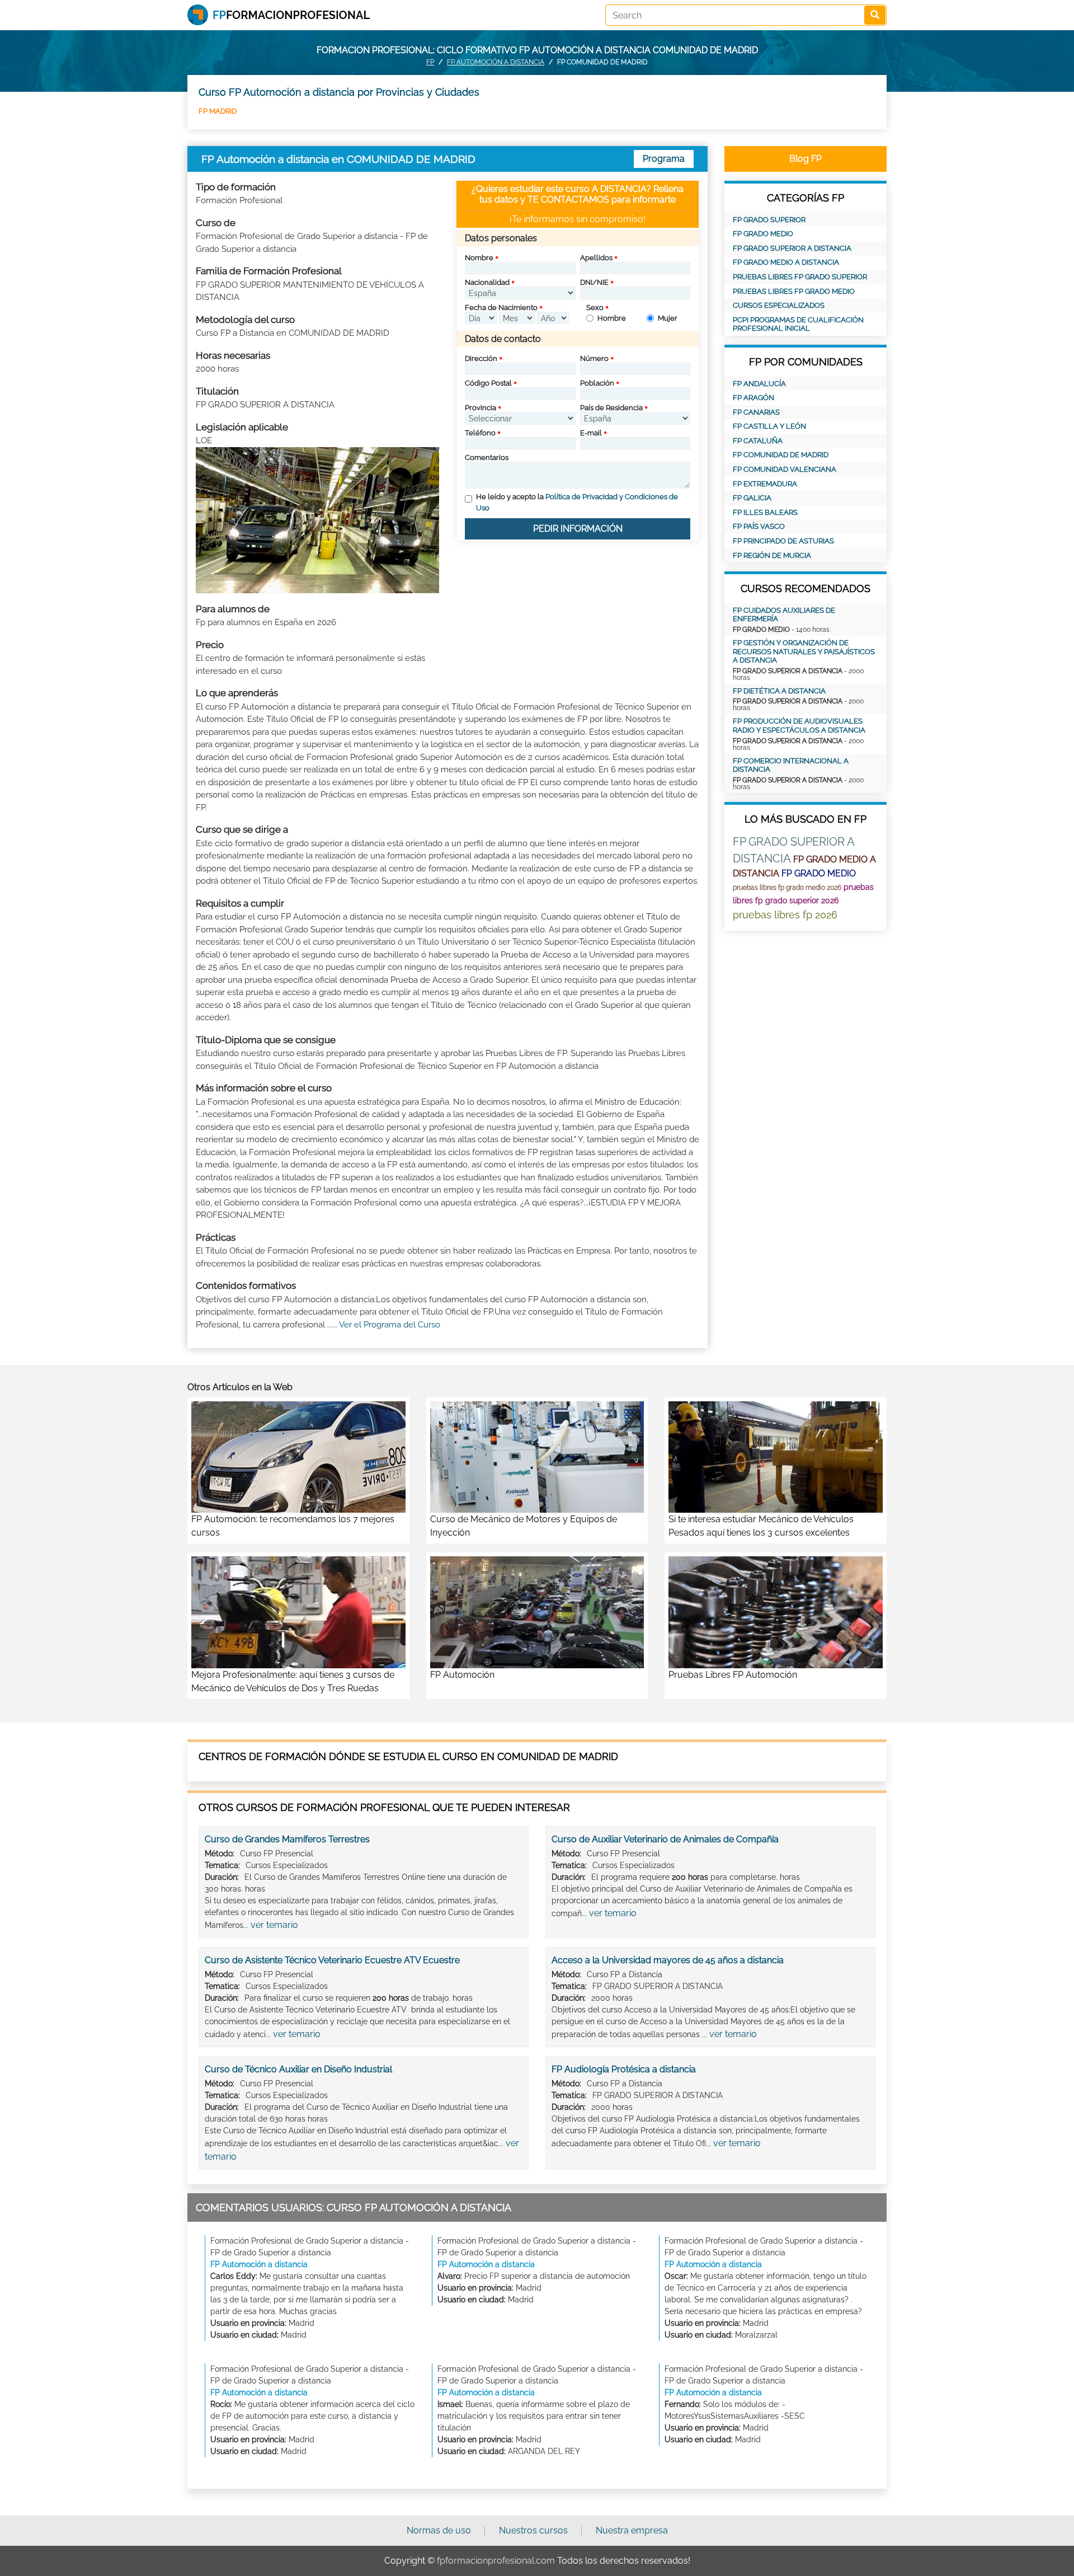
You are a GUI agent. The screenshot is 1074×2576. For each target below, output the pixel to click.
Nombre (479, 258)
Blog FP (805, 159)
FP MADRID (218, 111)
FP (430, 62)
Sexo (595, 308)
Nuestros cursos (533, 2530)
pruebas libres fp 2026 (785, 915)
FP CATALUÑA (758, 441)
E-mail (591, 433)
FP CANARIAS (756, 412)
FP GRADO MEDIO (763, 234)
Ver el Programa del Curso (390, 1325)
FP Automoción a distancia (496, 62)
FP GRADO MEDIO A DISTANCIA (786, 262)
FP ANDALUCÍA (759, 384)
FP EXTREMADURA (765, 484)
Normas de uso (439, 2530)
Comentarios (487, 458)
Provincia (481, 408)
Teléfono (480, 433)
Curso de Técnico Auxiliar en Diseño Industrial (298, 2069)
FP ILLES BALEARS (765, 512)
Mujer (668, 318)
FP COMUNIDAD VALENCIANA (785, 469)
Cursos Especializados (779, 305)
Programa (664, 159)
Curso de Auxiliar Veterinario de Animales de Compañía (665, 1839)
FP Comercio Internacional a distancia (791, 765)
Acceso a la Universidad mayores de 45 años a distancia (668, 1960)
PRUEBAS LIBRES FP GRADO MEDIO (794, 291)
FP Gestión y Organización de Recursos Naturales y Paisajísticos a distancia (804, 651)
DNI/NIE (594, 282)
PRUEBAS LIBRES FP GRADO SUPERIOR (800, 277)
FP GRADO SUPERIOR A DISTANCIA (792, 248)
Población (597, 383)
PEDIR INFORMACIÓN (578, 529)
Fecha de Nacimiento (501, 308)
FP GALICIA (752, 498)
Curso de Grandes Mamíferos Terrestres (287, 1839)
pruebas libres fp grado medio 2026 (787, 888)
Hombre (612, 318)
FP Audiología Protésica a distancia (624, 2069)
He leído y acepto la (577, 502)
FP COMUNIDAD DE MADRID (781, 455)
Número (594, 358)
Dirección (481, 358)
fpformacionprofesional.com (496, 2561)
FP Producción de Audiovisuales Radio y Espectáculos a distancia (799, 726)
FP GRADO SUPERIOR (769, 220)
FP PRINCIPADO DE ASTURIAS (783, 541)
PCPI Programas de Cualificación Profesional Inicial (798, 324)
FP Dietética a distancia (779, 691)
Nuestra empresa (632, 2530)
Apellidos (596, 258)
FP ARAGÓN (753, 398)
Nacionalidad (487, 282)
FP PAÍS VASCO (759, 526)
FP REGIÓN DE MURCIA (772, 555)
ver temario (274, 1925)
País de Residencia (611, 408)
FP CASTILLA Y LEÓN (769, 426)
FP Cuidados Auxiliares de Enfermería (784, 615)
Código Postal (488, 383)
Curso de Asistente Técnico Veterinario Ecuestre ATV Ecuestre (332, 1960)
